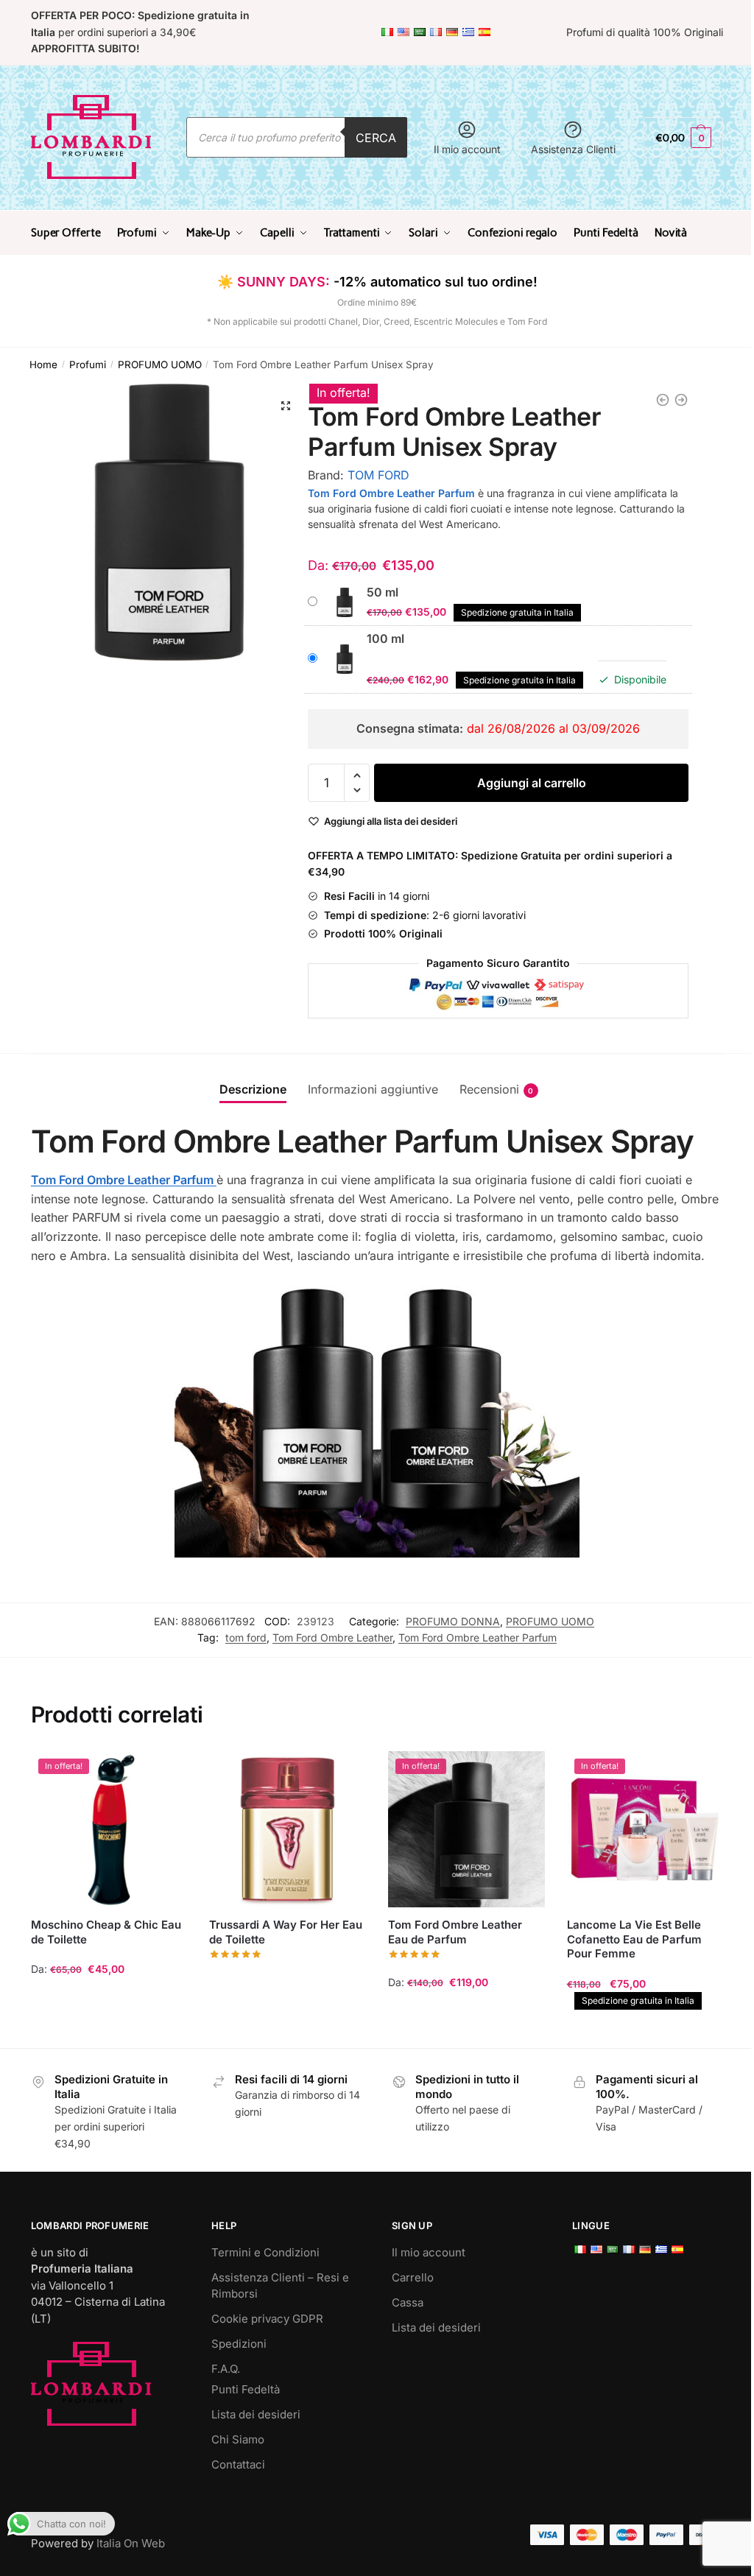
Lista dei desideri (256, 2414)
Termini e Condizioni (265, 2252)
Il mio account (467, 149)
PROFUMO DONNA (453, 1621)
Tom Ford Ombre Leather (332, 1637)
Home (43, 365)
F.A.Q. (226, 2369)
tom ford (246, 1637)
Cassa (408, 2302)
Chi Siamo (238, 2439)
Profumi (88, 365)
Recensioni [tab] (489, 1089)
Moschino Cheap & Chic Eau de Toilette (106, 1932)
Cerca (376, 138)
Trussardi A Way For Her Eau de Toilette (286, 1932)
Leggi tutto (288, 2030)
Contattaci (238, 2464)
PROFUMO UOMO (160, 365)
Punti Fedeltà (246, 2389)
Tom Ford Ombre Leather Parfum (478, 1637)
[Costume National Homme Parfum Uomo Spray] (663, 400)
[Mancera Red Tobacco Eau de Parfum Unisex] (681, 400)
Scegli (109, 2030)
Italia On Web (131, 2543)
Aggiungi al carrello (532, 783)
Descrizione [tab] (253, 1089)
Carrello (413, 2277)
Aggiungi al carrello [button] (645, 2030)
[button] (286, 406)
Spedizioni (239, 2344)
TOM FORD (378, 475)
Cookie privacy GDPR (267, 2319)
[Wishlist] (165, 1773)
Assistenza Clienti (573, 149)
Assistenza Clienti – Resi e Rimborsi (280, 2286)
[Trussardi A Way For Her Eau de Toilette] (288, 1830)
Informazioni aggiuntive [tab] (373, 1089)
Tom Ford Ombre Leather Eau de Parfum (455, 1932)
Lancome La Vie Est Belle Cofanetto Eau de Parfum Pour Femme (634, 1939)
